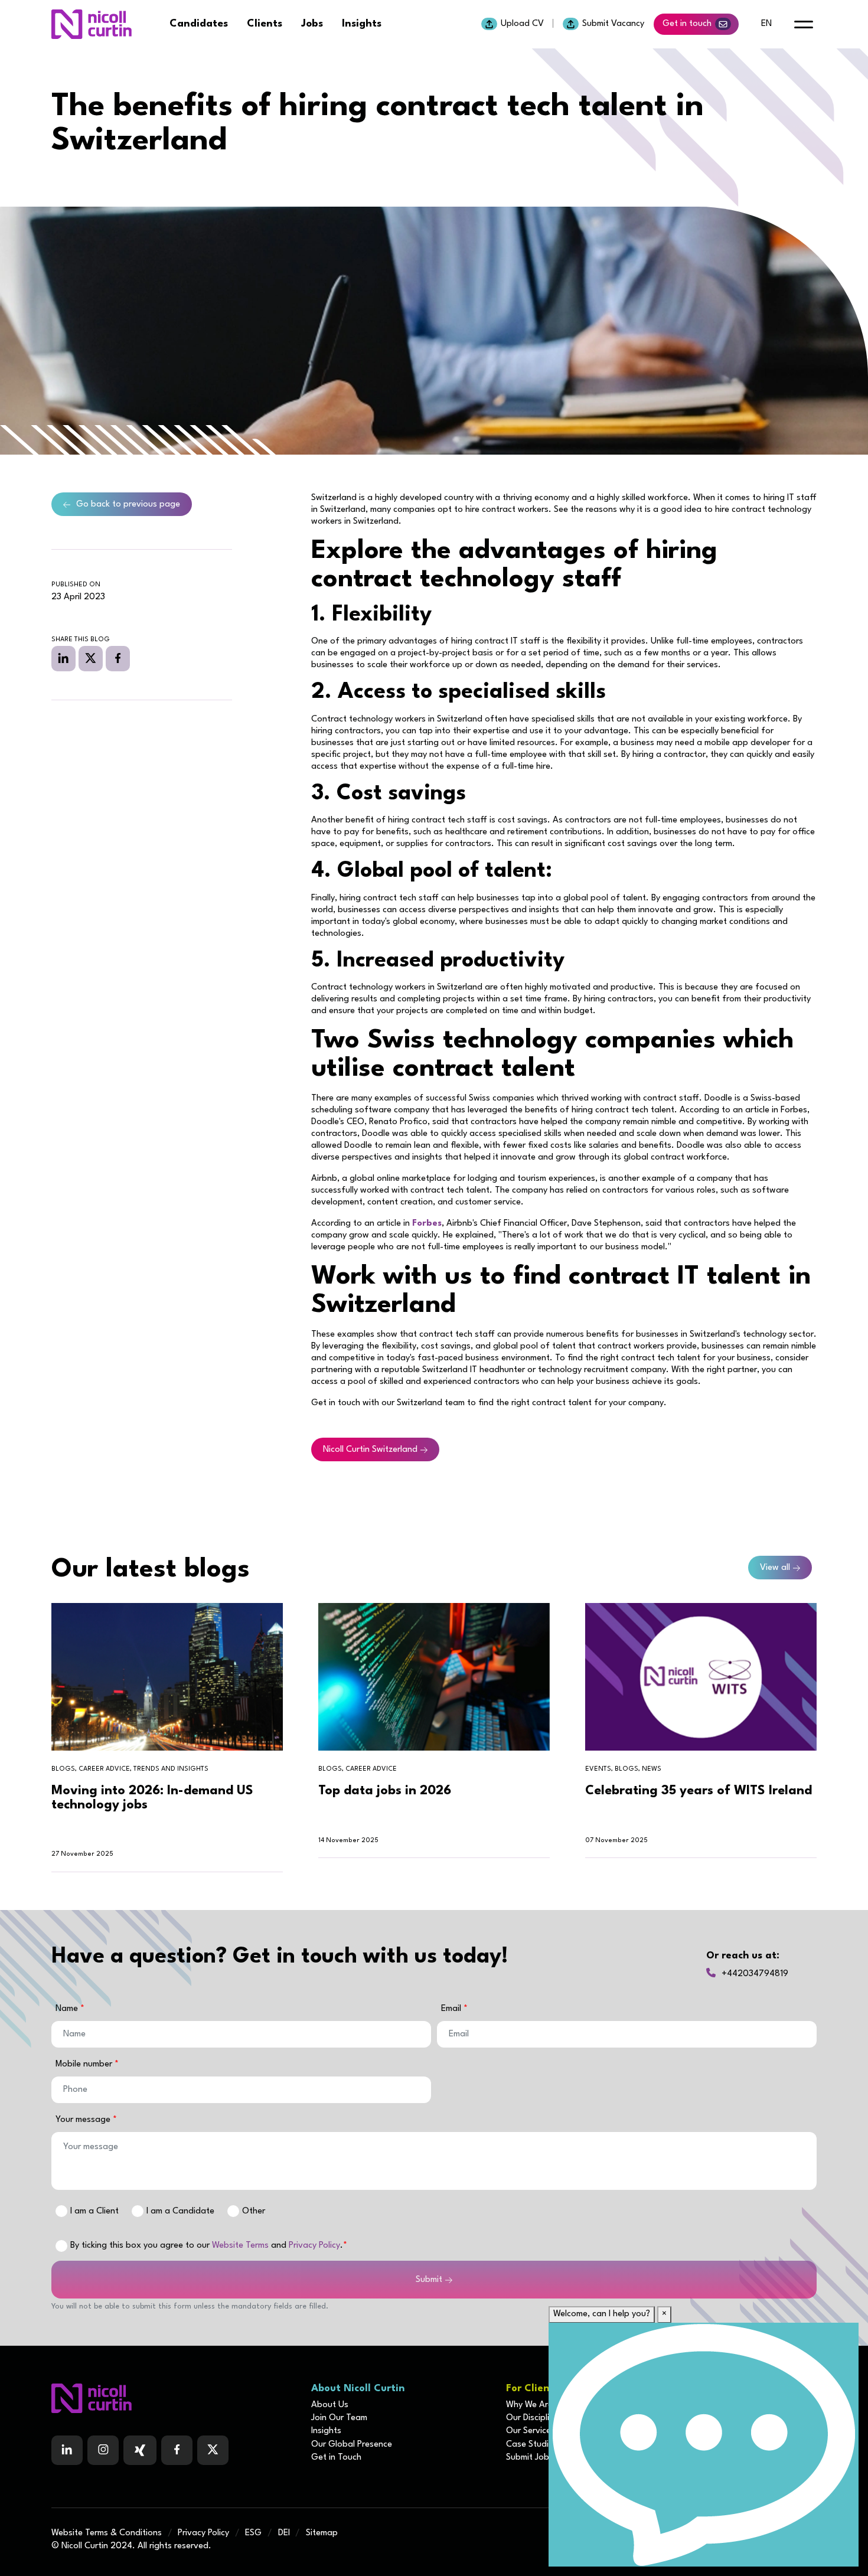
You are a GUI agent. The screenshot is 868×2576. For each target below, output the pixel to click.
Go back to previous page (128, 505)
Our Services (531, 2431)
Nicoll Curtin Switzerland (370, 1450)
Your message (84, 2120)
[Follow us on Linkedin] (67, 2450)
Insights (362, 24)
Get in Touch (336, 2458)
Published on (76, 585)
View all (775, 1568)
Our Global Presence (352, 2445)
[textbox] (241, 2034)
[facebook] (118, 658)
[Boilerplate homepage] (174, 2398)
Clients (265, 24)
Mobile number (85, 2064)
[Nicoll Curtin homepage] (92, 24)
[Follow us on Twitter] (213, 2450)
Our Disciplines (534, 2418)
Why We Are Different (548, 2405)
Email (452, 2009)
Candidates (199, 24)
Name (68, 2009)
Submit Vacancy (613, 24)
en (766, 24)
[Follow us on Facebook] (140, 2450)
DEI (284, 2533)
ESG (253, 2533)
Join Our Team (339, 2418)
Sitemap (322, 2533)
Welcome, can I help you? (602, 2314)
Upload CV (522, 24)
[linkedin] (63, 658)
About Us (330, 2405)
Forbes (427, 1224)
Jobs (312, 24)
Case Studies (532, 2445)
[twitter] (91, 658)
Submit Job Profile (541, 2458)
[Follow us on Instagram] (103, 2450)
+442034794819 (755, 1974)
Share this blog (81, 640)
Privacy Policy (314, 2246)
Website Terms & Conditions (107, 2533)
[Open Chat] (704, 2445)
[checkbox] (61, 2246)
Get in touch (687, 24)
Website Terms (240, 2246)
